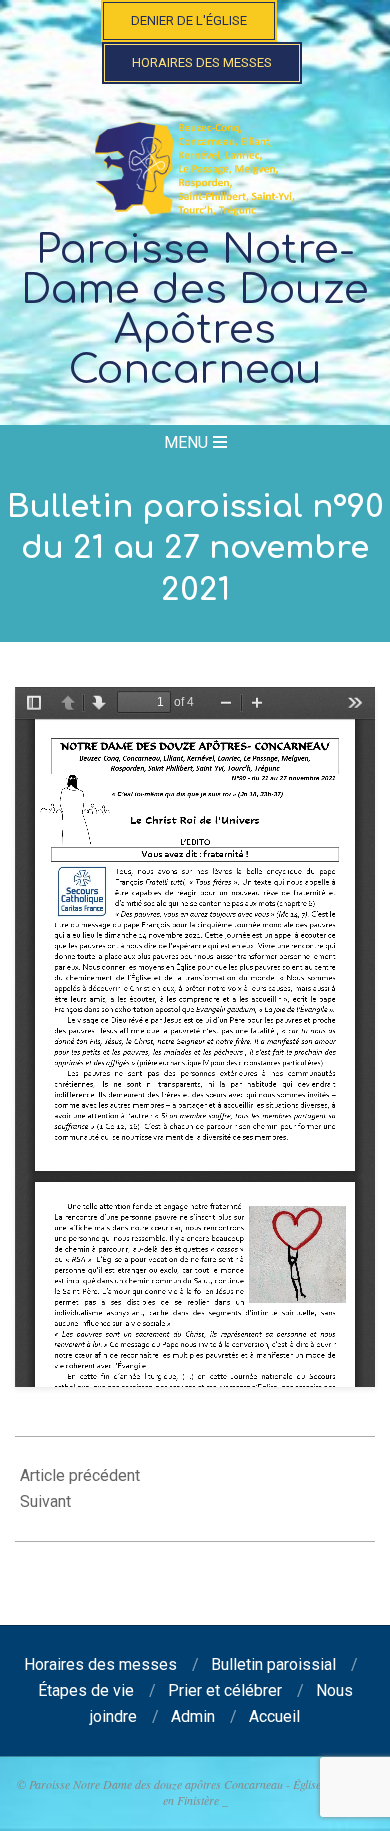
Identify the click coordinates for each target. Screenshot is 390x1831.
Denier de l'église (189, 20)
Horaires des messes (202, 62)
